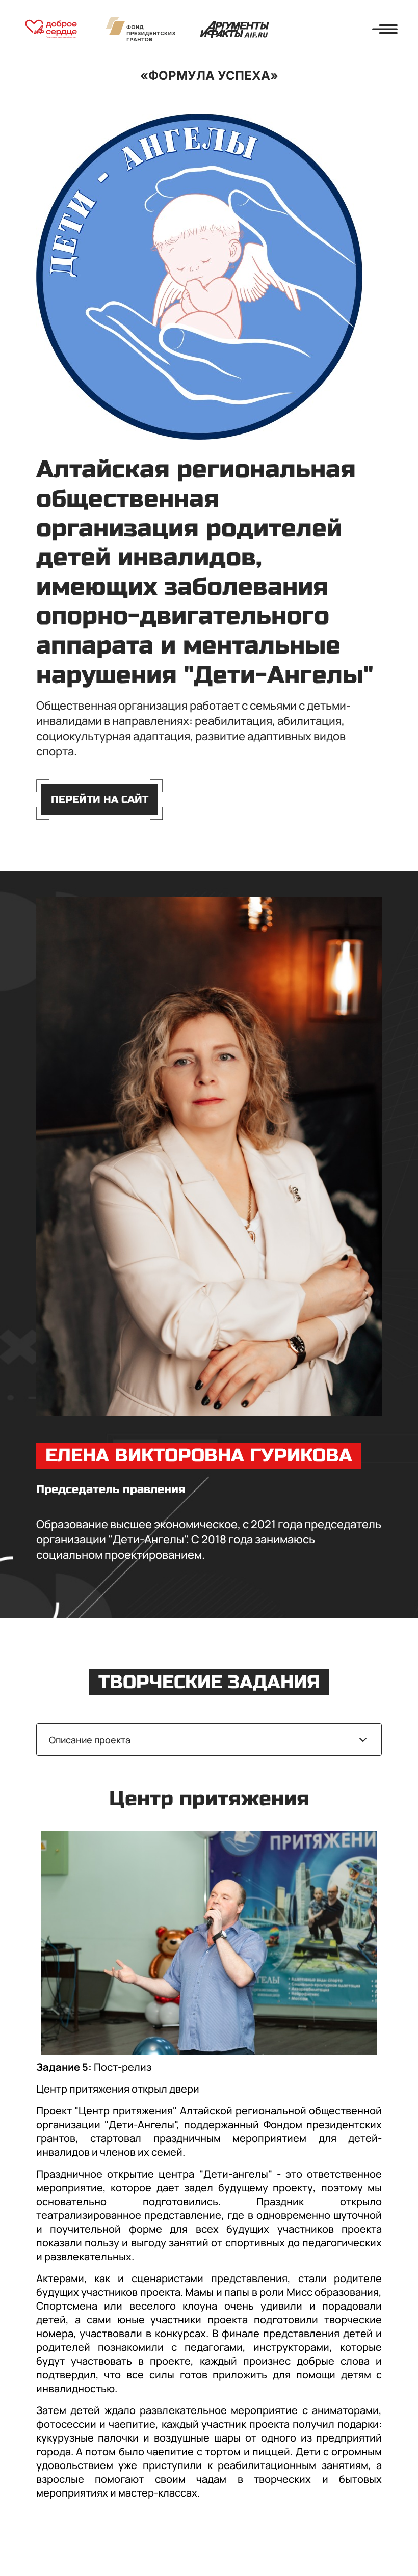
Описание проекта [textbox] (90, 1740)
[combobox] (209, 1740)
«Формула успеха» (209, 76)
